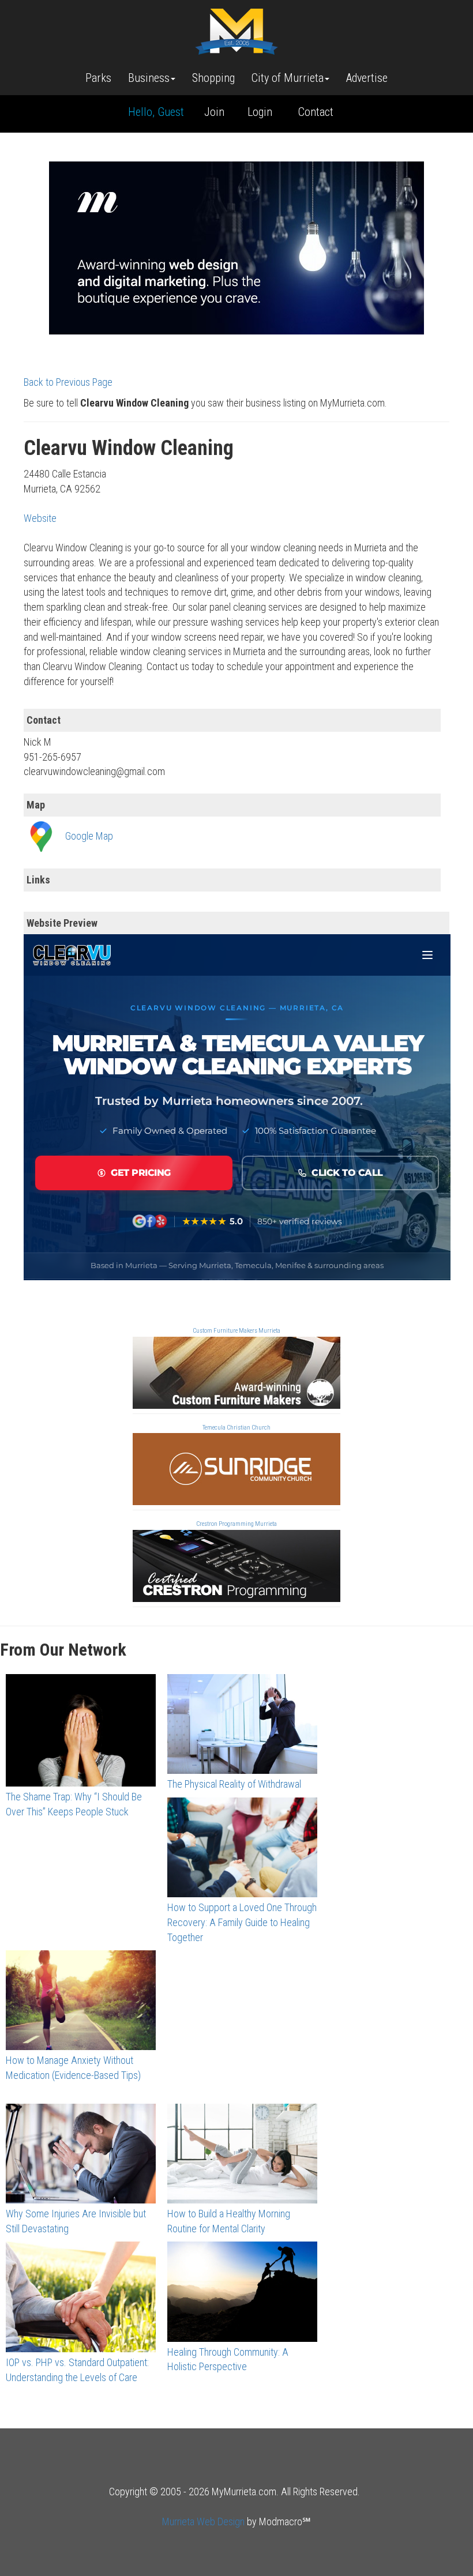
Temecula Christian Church (236, 1428)
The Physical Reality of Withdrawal (234, 1784)
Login (260, 112)
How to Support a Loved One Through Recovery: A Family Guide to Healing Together (242, 1922)
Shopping (213, 78)
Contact (316, 112)
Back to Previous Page (68, 382)
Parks (98, 78)
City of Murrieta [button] (288, 78)
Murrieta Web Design (203, 2522)
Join (214, 112)
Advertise (367, 78)
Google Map (89, 836)
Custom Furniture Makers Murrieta (236, 1331)
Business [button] (149, 78)
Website (40, 518)
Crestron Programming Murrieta (236, 1524)
